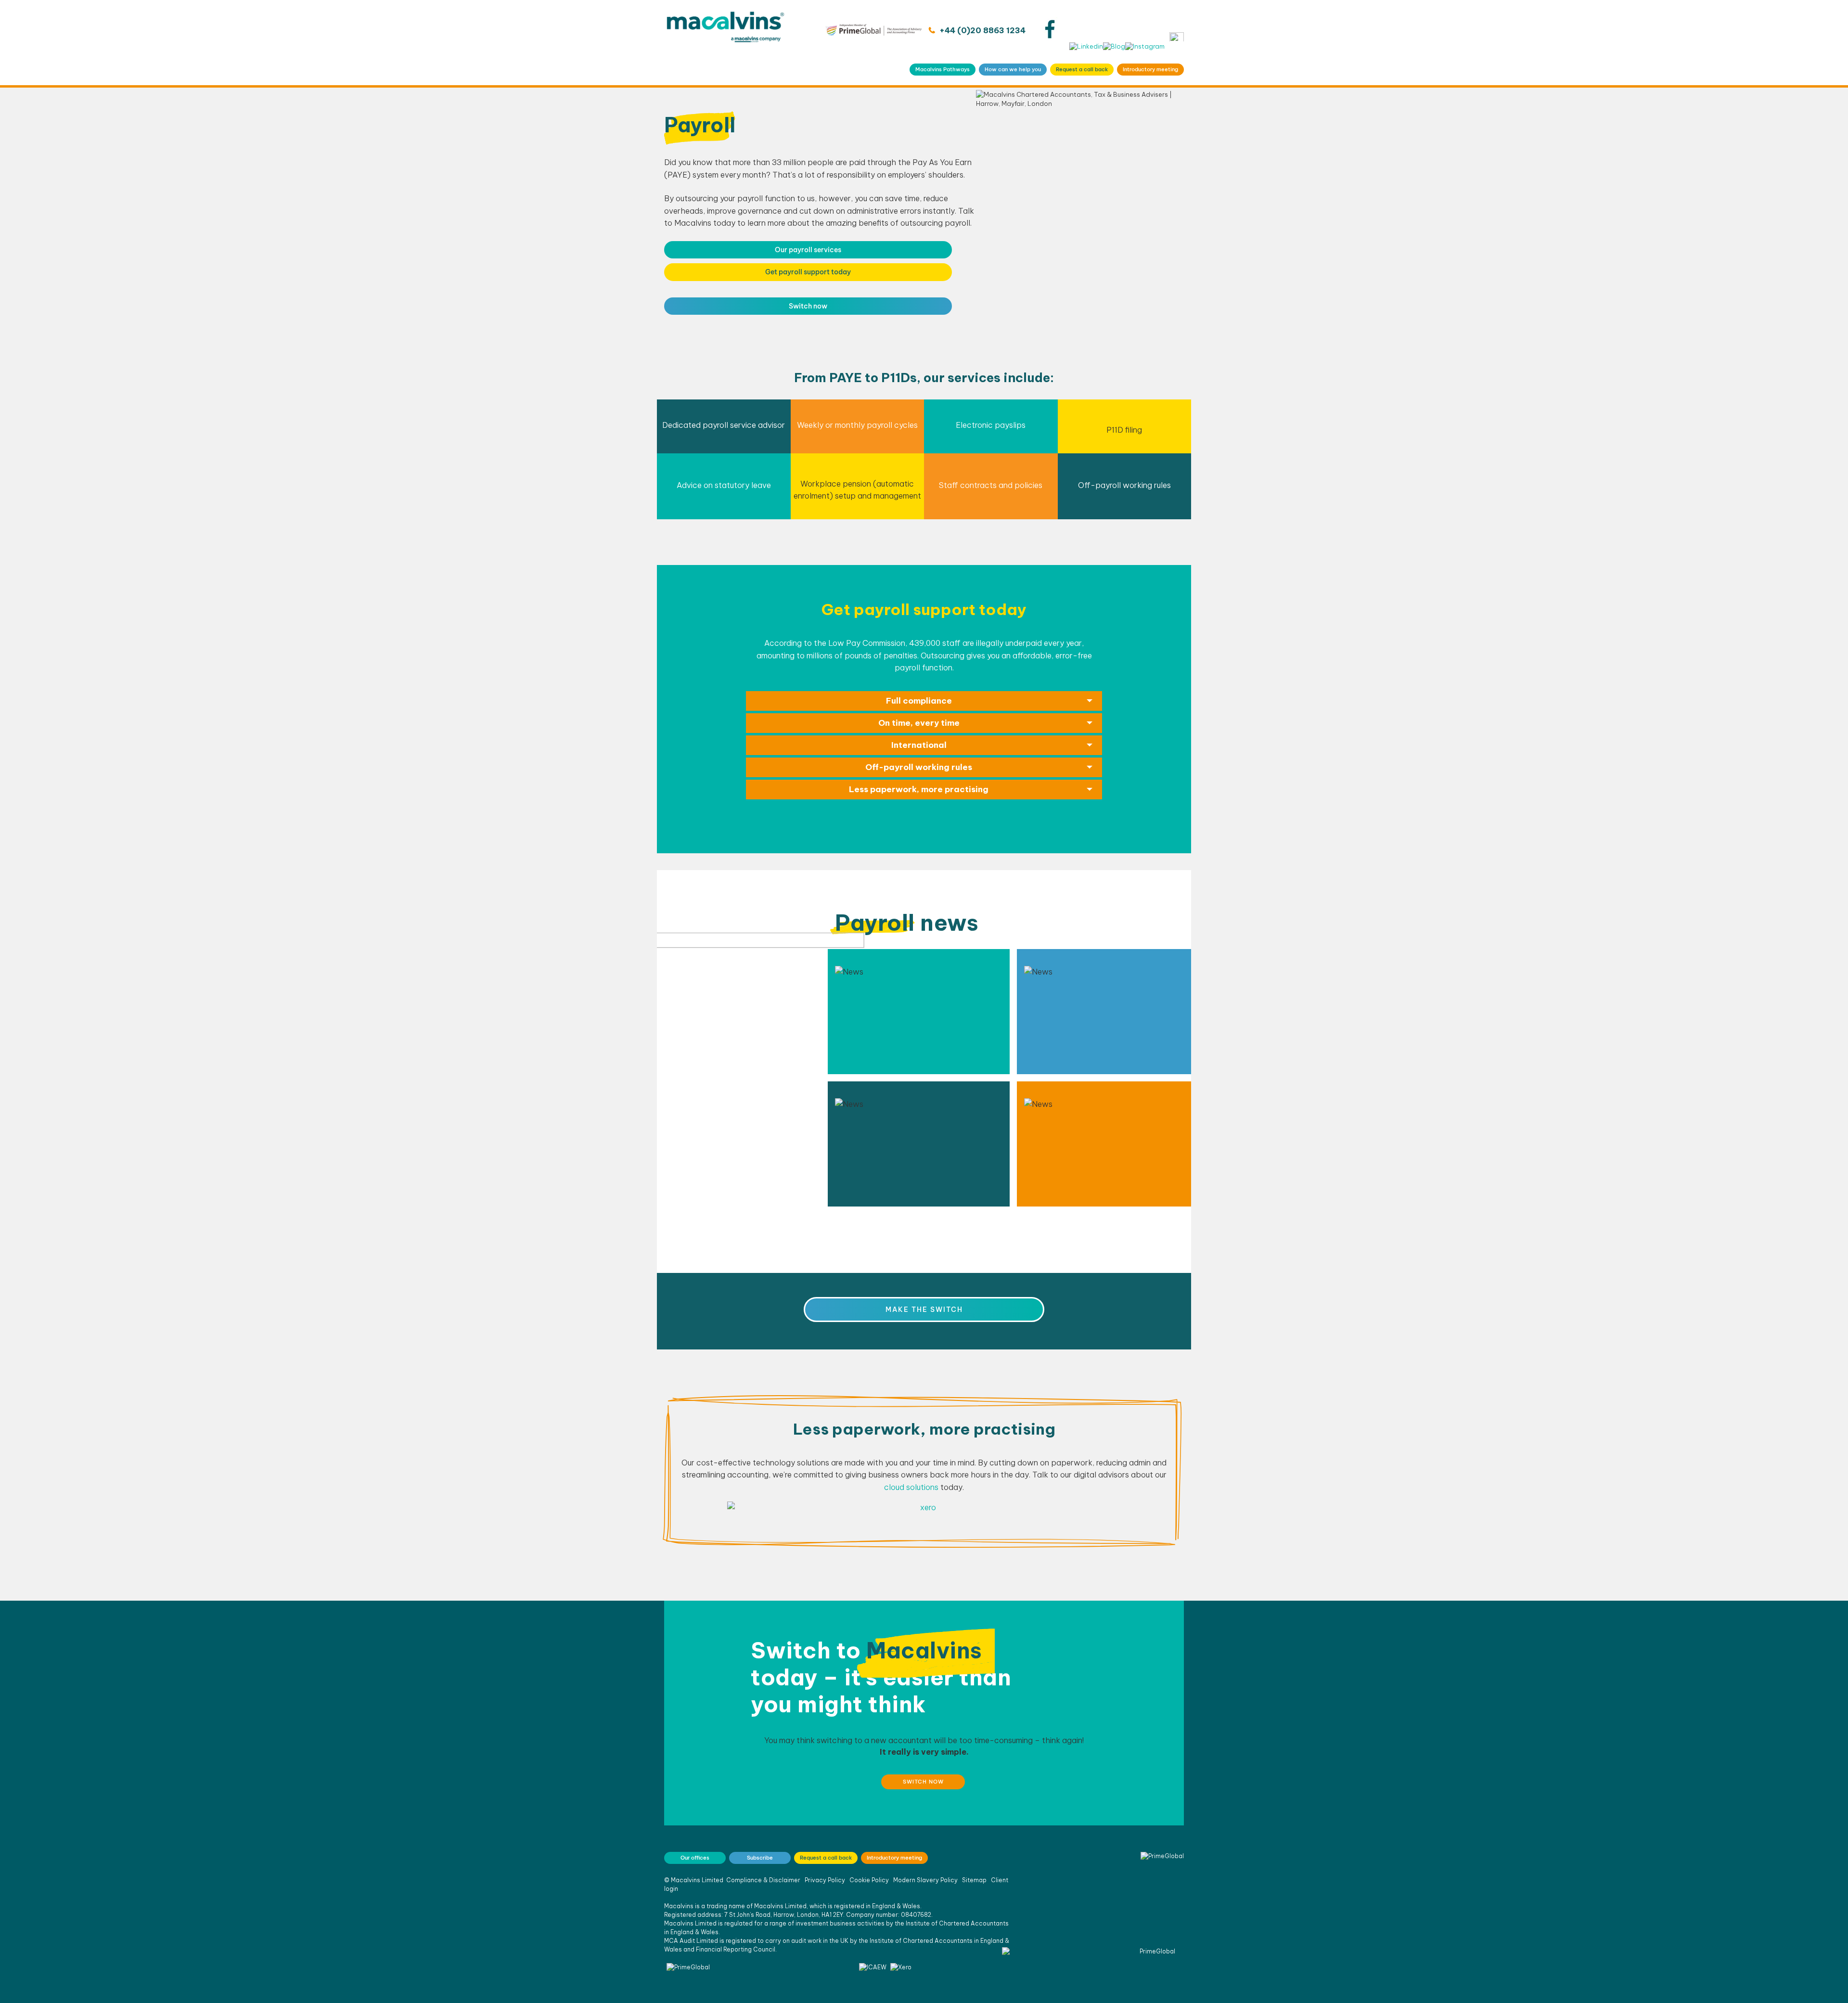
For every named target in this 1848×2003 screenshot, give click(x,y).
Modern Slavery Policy (925, 1880)
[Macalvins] (725, 43)
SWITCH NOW (923, 1782)
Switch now (808, 306)
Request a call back (1082, 69)
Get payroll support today (808, 272)
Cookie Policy (869, 1880)
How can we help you (1013, 69)
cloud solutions (911, 1487)
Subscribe (760, 1858)
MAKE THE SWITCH (924, 1310)
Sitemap (974, 1880)
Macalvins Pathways (943, 69)
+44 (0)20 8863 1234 (982, 30)
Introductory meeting (1150, 69)
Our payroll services (808, 250)
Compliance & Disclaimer (763, 1880)
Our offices (695, 1858)
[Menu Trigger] (1177, 37)
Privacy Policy (825, 1880)
